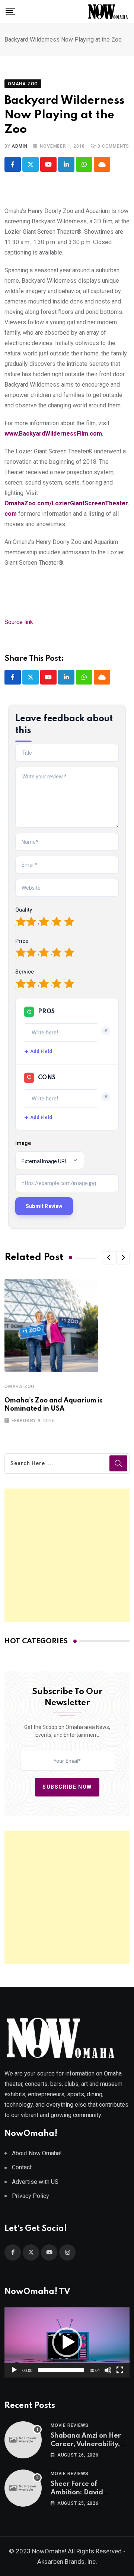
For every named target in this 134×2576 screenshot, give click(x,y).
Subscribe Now (67, 1787)
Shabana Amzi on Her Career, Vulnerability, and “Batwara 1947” (86, 2444)
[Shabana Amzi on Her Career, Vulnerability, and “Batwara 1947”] (23, 2440)
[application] (67, 2342)
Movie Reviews (69, 2425)
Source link (19, 622)
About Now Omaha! (37, 2153)
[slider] (61, 2370)
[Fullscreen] (120, 2370)
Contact (22, 2167)
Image (23, 1143)
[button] (109, 1258)
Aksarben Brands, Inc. (67, 2562)
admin (19, 146)
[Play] (14, 2370)
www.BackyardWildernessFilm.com (53, 434)
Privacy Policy (31, 2196)
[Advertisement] (67, 1555)
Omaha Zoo (20, 1387)
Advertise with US (35, 2182)
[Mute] (108, 2370)
